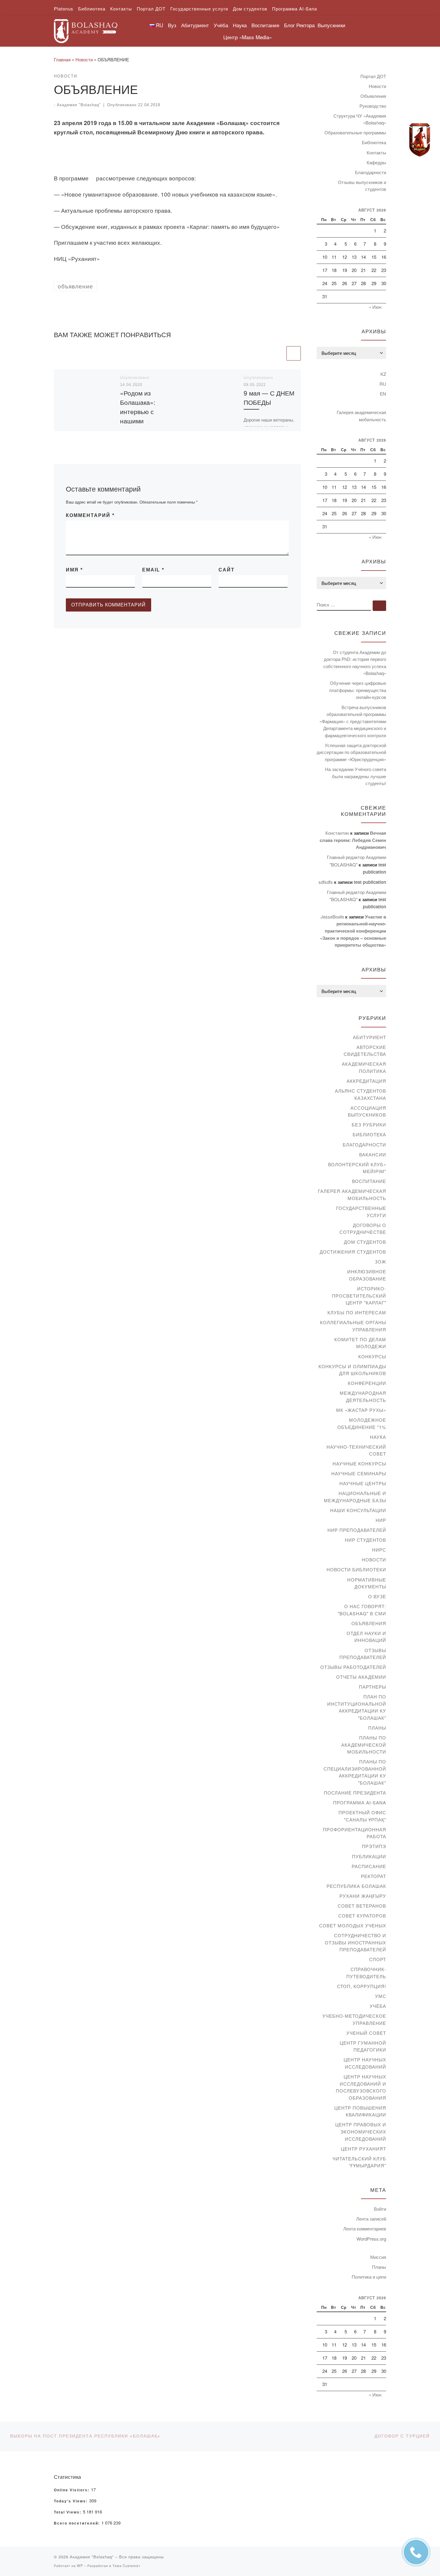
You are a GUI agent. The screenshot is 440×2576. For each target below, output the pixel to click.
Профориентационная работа (355, 1833)
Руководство (373, 106)
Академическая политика (364, 1067)
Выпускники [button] (331, 25)
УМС (381, 1996)
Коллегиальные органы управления (353, 1326)
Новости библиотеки (356, 1569)
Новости (84, 59)
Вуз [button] (172, 25)
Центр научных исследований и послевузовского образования (361, 2087)
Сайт (227, 570)
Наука (378, 1437)
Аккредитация (366, 1081)
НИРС (379, 1550)
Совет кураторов (362, 1916)
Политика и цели (369, 2277)
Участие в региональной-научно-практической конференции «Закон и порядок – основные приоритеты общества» (353, 931)
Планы (377, 1728)
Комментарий (90, 515)
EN (383, 394)
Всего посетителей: (78, 2523)
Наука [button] (240, 25)
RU (383, 384)
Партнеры (373, 1687)
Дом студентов (365, 1242)
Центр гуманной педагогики (363, 2046)
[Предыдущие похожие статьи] (278, 353)
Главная (62, 59)
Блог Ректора (299, 25)
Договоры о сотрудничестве (363, 1229)
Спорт (378, 1959)
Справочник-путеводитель (366, 1973)
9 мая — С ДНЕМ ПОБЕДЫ (269, 397)
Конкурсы (372, 1356)
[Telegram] (420, 140)
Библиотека (374, 142)
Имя (74, 570)
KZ (383, 374)
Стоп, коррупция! (362, 1986)
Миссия (378, 2257)
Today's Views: (72, 2501)
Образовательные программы (355, 132)
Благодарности (371, 172)
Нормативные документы (367, 1583)
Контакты (376, 152)
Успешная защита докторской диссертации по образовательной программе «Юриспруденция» (351, 752)
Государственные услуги (361, 1212)
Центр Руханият (364, 2149)
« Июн (375, 307)
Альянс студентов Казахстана (361, 1094)
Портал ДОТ (373, 76)
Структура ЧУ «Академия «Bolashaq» (360, 119)
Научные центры (363, 1483)
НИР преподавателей (357, 1530)
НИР (381, 1520)
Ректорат (374, 1876)
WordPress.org (371, 2239)
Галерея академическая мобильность (361, 416)
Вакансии (373, 1154)
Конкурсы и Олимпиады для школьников (352, 1370)
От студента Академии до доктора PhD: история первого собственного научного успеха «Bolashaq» (355, 663)
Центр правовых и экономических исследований (361, 2131)
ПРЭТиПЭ (374, 1846)
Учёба (378, 2006)
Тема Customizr (126, 2566)
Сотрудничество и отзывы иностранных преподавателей (355, 1942)
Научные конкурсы (359, 1463)
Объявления (373, 96)
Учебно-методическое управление (354, 2019)
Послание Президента (355, 1793)
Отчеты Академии (361, 1677)
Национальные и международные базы (355, 1497)
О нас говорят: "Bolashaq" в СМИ (362, 1610)
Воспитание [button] (265, 25)
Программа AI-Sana (360, 1802)
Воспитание (369, 1181)
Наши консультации (358, 1510)
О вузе (377, 1596)
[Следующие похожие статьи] (294, 353)
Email (153, 570)
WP (80, 2566)
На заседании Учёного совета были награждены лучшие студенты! (356, 776)
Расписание (369, 1866)
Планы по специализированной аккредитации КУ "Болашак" (355, 1772)
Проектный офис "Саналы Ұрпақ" (362, 1816)
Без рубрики (369, 1124)
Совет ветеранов (362, 1906)
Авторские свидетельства (365, 1051)
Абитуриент (370, 1037)
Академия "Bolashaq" (79, 105)
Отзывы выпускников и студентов (362, 186)
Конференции (367, 1383)
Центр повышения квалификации (360, 2111)
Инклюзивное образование (367, 1275)
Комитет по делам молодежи (360, 1343)
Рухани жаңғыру (363, 1896)
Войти (380, 2209)
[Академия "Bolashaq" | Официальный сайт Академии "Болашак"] (86, 29)
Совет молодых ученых (353, 1925)
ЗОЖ (380, 1262)
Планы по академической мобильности (364, 1745)
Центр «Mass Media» (248, 37)
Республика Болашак (356, 1886)
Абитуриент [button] (195, 25)
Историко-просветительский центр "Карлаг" (359, 1295)
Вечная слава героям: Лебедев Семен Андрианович (353, 840)
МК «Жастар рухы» (361, 1410)
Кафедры (376, 162)
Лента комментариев (365, 2228)
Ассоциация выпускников (367, 1111)
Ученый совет (366, 2033)
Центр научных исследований (365, 2063)
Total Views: (68, 2512)
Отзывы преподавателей (363, 1654)
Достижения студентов (353, 1252)
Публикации (369, 1856)
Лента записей (371, 2219)
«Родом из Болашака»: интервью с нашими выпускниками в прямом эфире (143, 416)
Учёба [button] (221, 25)
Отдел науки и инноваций (366, 1637)
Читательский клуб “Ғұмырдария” (359, 2162)
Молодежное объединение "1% (362, 1423)
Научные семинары (359, 1473)
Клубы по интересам (357, 1312)
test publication (370, 882)
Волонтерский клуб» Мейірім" (357, 1168)
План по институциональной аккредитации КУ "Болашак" (357, 1707)
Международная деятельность (363, 1396)
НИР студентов (365, 1540)
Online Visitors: (72, 2490)
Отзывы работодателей (353, 1667)
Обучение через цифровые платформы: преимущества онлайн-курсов (358, 690)
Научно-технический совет (356, 1450)
